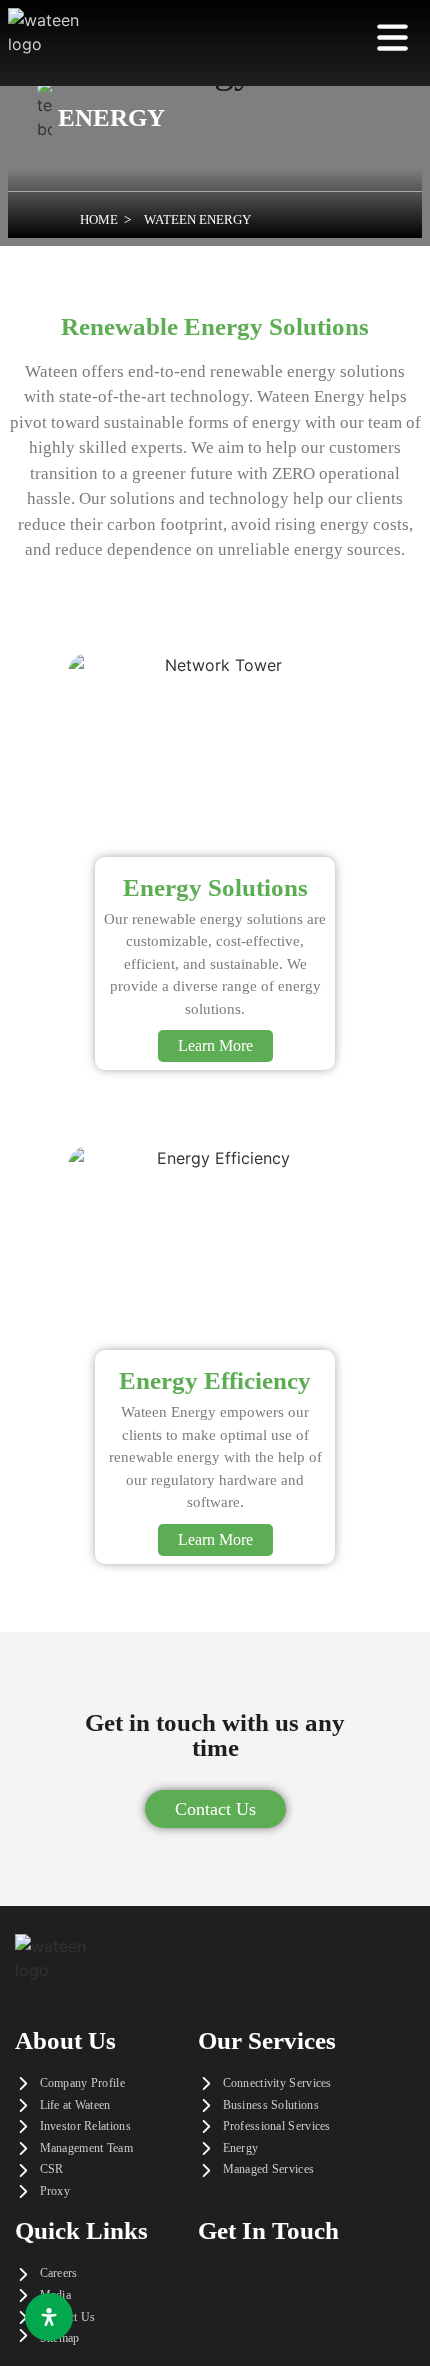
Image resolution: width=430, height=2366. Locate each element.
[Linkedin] (323, 2288)
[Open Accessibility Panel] (49, 2317)
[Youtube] (273, 2338)
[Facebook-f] (223, 2288)
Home (99, 219)
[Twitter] (273, 2288)
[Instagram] (223, 2338)
